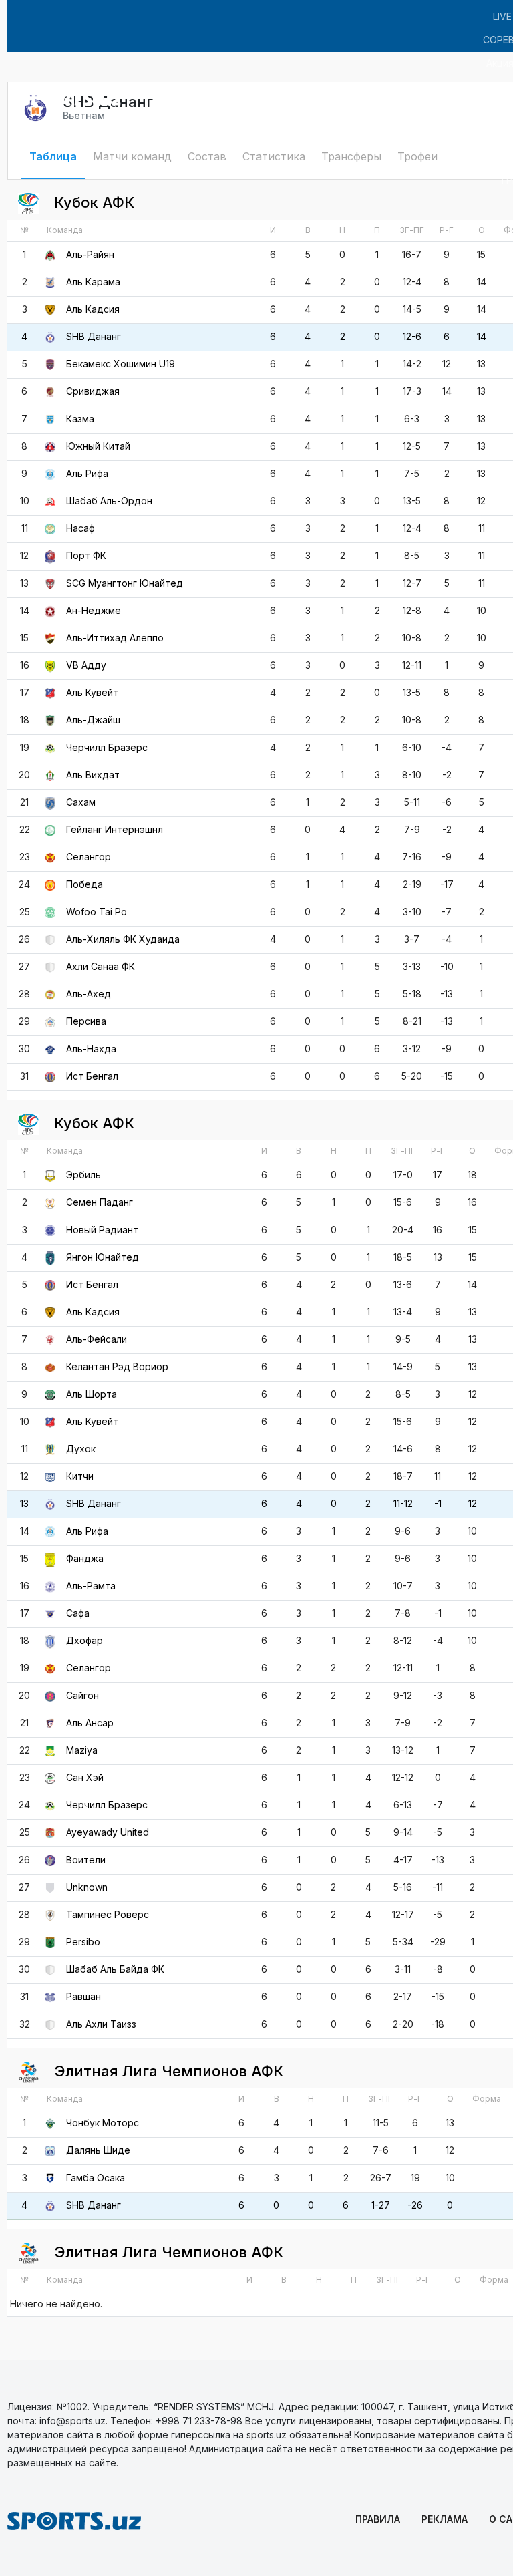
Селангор (89, 857)
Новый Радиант (102, 1230)
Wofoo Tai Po (97, 912)
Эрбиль (83, 1175)
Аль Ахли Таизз (101, 2024)
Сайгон (82, 1695)
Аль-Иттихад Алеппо (115, 638)
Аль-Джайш (93, 720)
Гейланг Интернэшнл (115, 829)
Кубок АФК (92, 202)
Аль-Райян (90, 254)
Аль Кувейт (92, 692)
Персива (86, 1021)
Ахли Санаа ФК (101, 966)
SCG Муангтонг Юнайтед (125, 583)
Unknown (87, 1887)
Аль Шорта (92, 1394)
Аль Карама (93, 282)
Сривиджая (93, 391)
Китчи (80, 1476)
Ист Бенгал (92, 1076)
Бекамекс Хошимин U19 (121, 364)
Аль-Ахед (89, 994)
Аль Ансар (90, 1723)
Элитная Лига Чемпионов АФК (167, 2071)
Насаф (80, 528)
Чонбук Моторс (103, 2123)
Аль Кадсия (93, 309)
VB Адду (86, 665)
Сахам (81, 802)
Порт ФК (86, 555)
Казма (80, 419)
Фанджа (85, 1558)
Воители (86, 1860)
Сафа (78, 1613)
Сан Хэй (85, 1777)
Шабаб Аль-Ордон (109, 501)
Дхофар (84, 1640)
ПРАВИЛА (378, 2519)
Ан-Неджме (94, 610)
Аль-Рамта (91, 1586)
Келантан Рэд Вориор (117, 1366)
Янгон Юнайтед (103, 1257)
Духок (81, 1449)
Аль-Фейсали (97, 1339)
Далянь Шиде (98, 2150)
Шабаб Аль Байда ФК (115, 1969)
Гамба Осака (96, 2178)
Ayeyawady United (108, 1832)
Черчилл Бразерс (107, 747)
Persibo (83, 1942)
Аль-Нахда (91, 1049)
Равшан (83, 1996)
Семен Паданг (100, 1202)
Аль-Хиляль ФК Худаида (123, 939)
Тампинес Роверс (108, 1914)
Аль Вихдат (93, 775)
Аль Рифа (87, 473)
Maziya (82, 1750)
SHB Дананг (94, 336)
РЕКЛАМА (445, 2519)
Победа (84, 884)
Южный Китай (98, 446)
